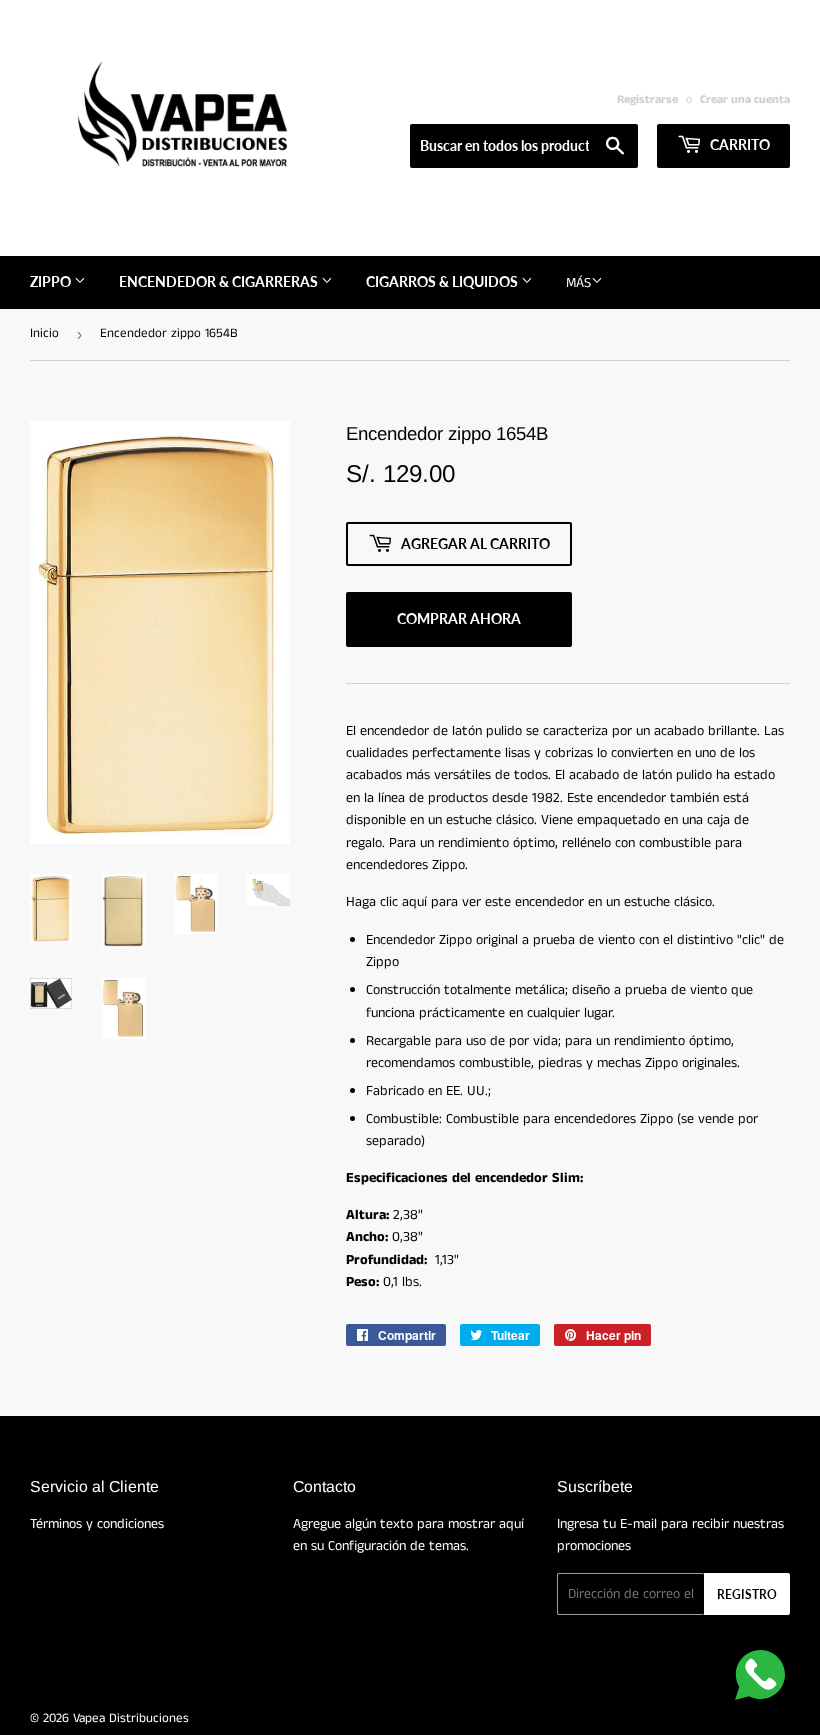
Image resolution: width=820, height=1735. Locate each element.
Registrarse (647, 99)
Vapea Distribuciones (131, 1718)
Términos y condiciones (97, 1524)
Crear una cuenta (745, 99)
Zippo (52, 281)
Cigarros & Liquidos (443, 281)
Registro (747, 1594)
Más (578, 283)
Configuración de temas (397, 1546)
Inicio (44, 333)
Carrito (738, 144)
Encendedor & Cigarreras (220, 281)
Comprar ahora (459, 618)
